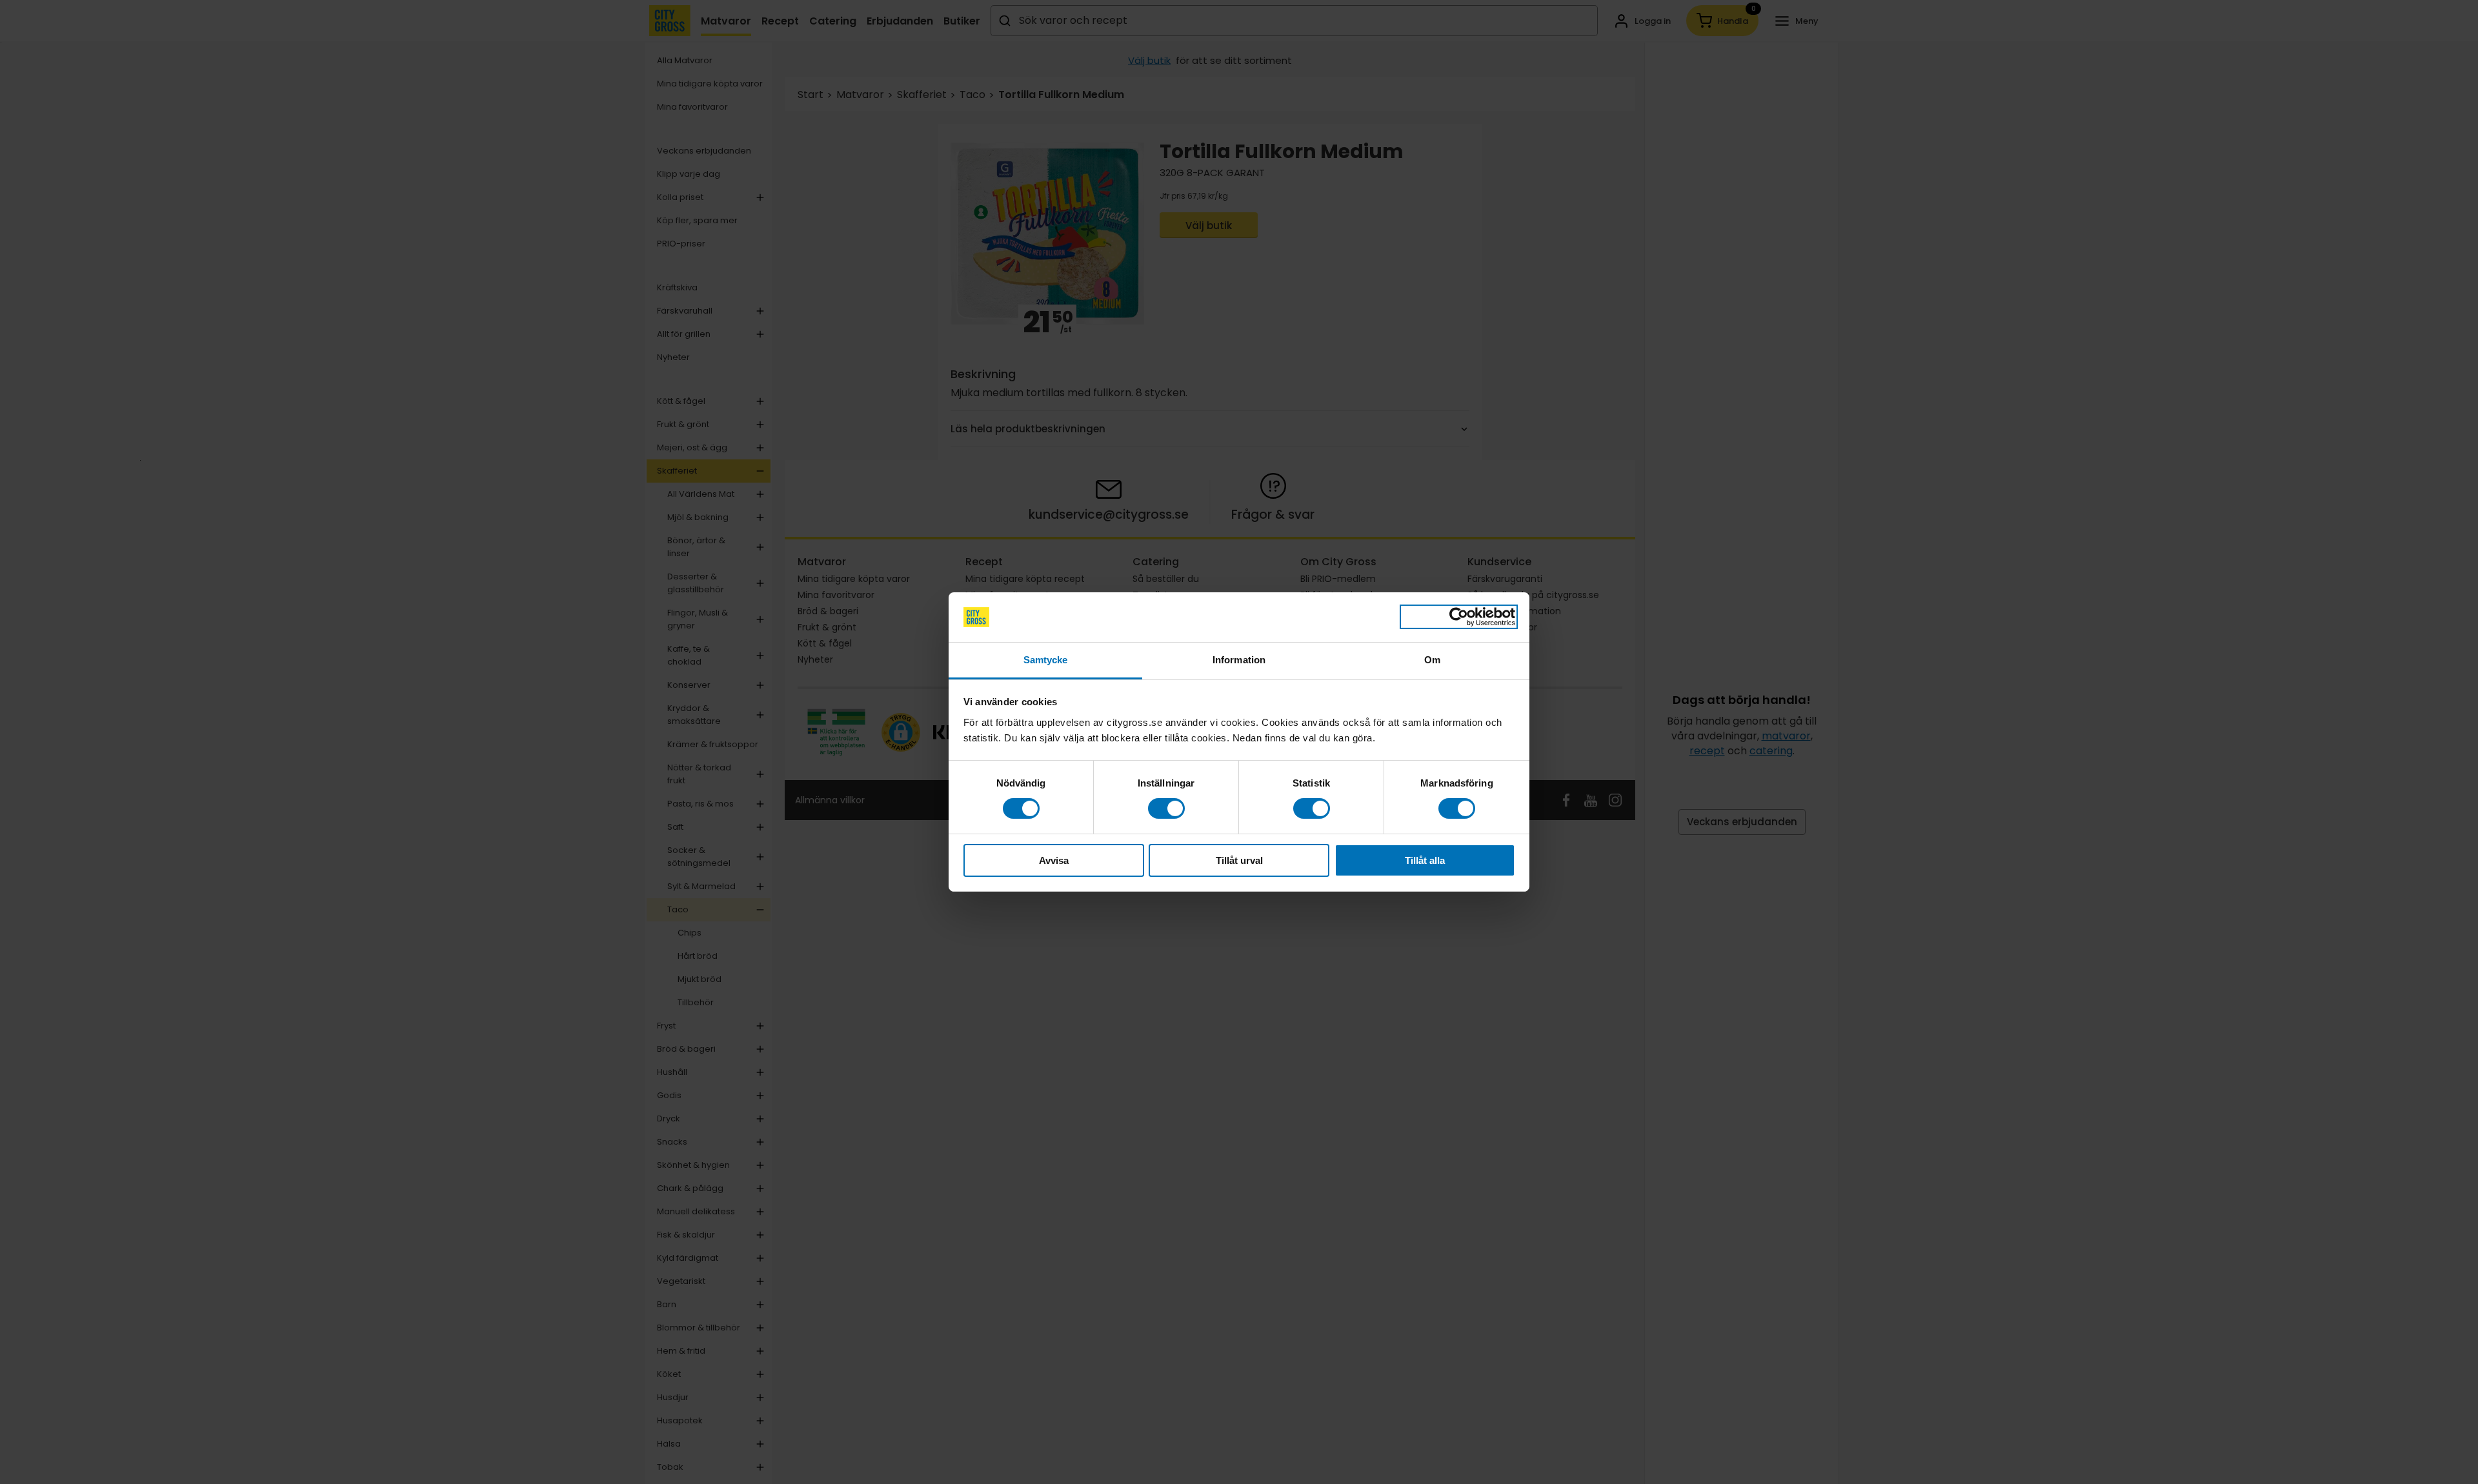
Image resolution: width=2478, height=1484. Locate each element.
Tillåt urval (1239, 860)
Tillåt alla (1425, 860)
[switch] (1166, 808)
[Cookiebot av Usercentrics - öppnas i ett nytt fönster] (1459, 617)
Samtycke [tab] (1046, 660)
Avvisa (1054, 860)
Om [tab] (1432, 660)
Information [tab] (1239, 660)
